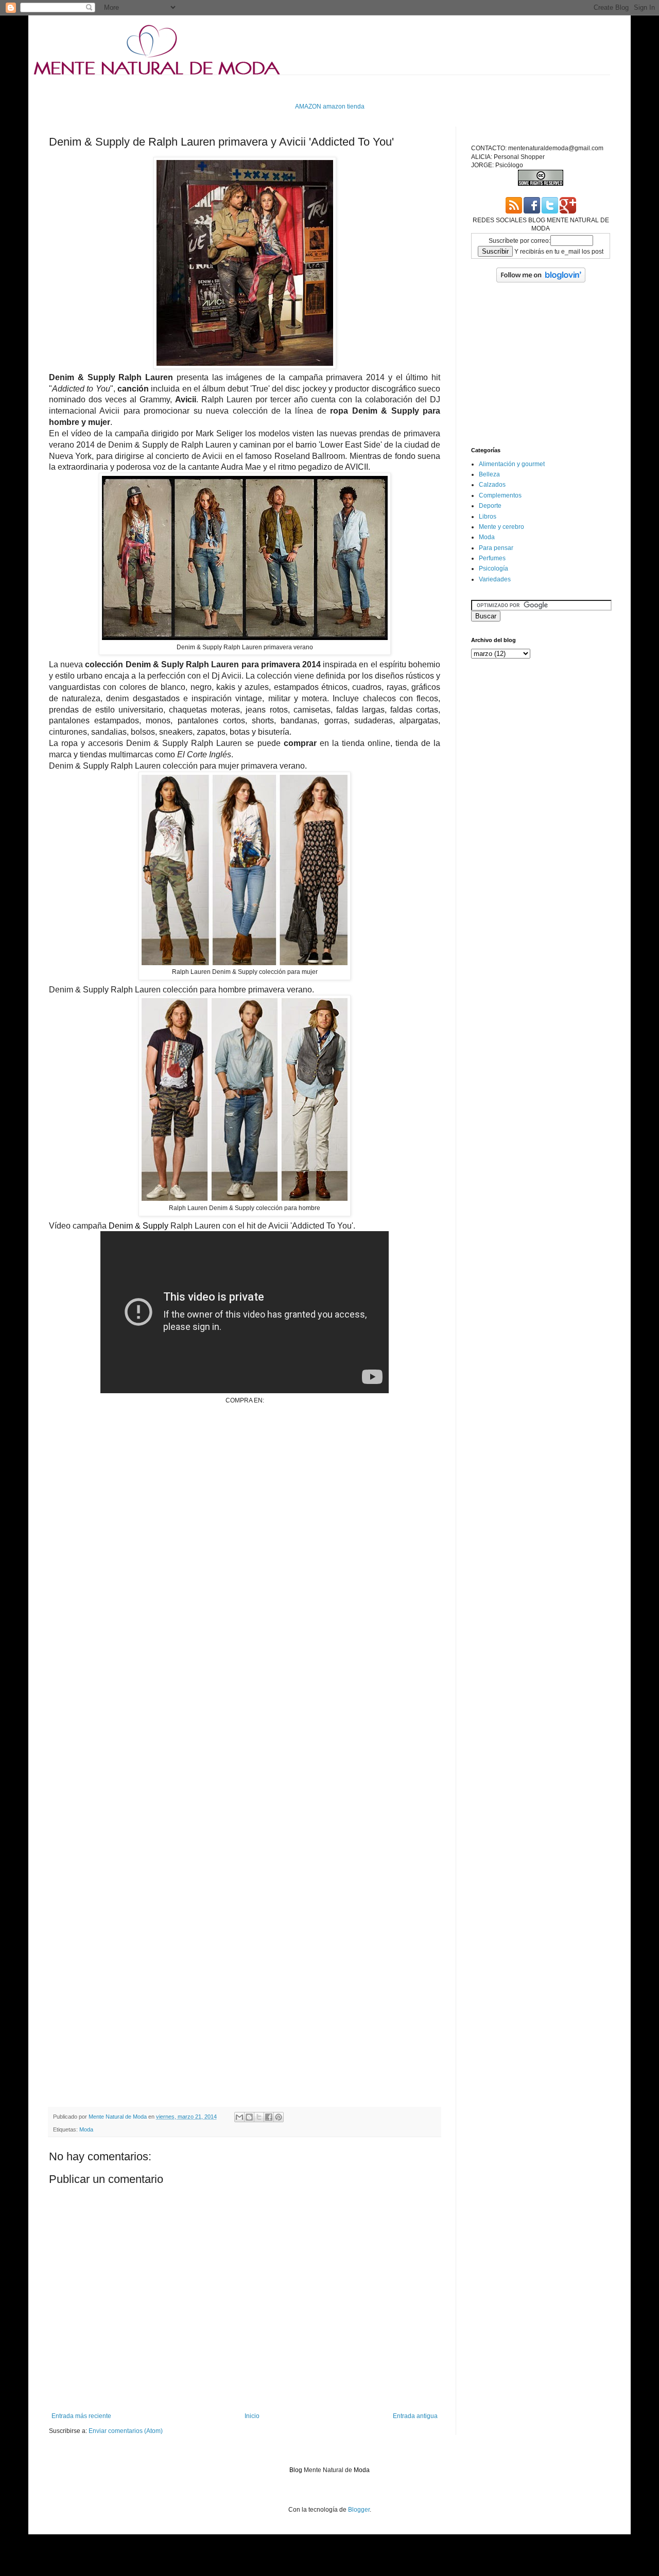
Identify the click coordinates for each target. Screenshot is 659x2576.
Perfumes (492, 558)
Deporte (490, 506)
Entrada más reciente (81, 2416)
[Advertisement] (236, 88)
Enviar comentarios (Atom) (126, 2431)
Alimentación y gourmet (512, 464)
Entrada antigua (415, 2416)
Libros (488, 517)
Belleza (489, 474)
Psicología (493, 569)
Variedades (495, 579)
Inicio (252, 2416)
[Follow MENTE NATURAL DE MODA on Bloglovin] (541, 280)
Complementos (500, 495)
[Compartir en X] (259, 2117)
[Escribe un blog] (249, 2117)
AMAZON (308, 106)
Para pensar (496, 548)
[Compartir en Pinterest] (279, 2117)
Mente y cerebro (501, 527)
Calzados (492, 485)
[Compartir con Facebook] (269, 2117)
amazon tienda (344, 106)
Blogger (359, 2510)
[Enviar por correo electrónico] (239, 2117)
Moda (86, 2129)
